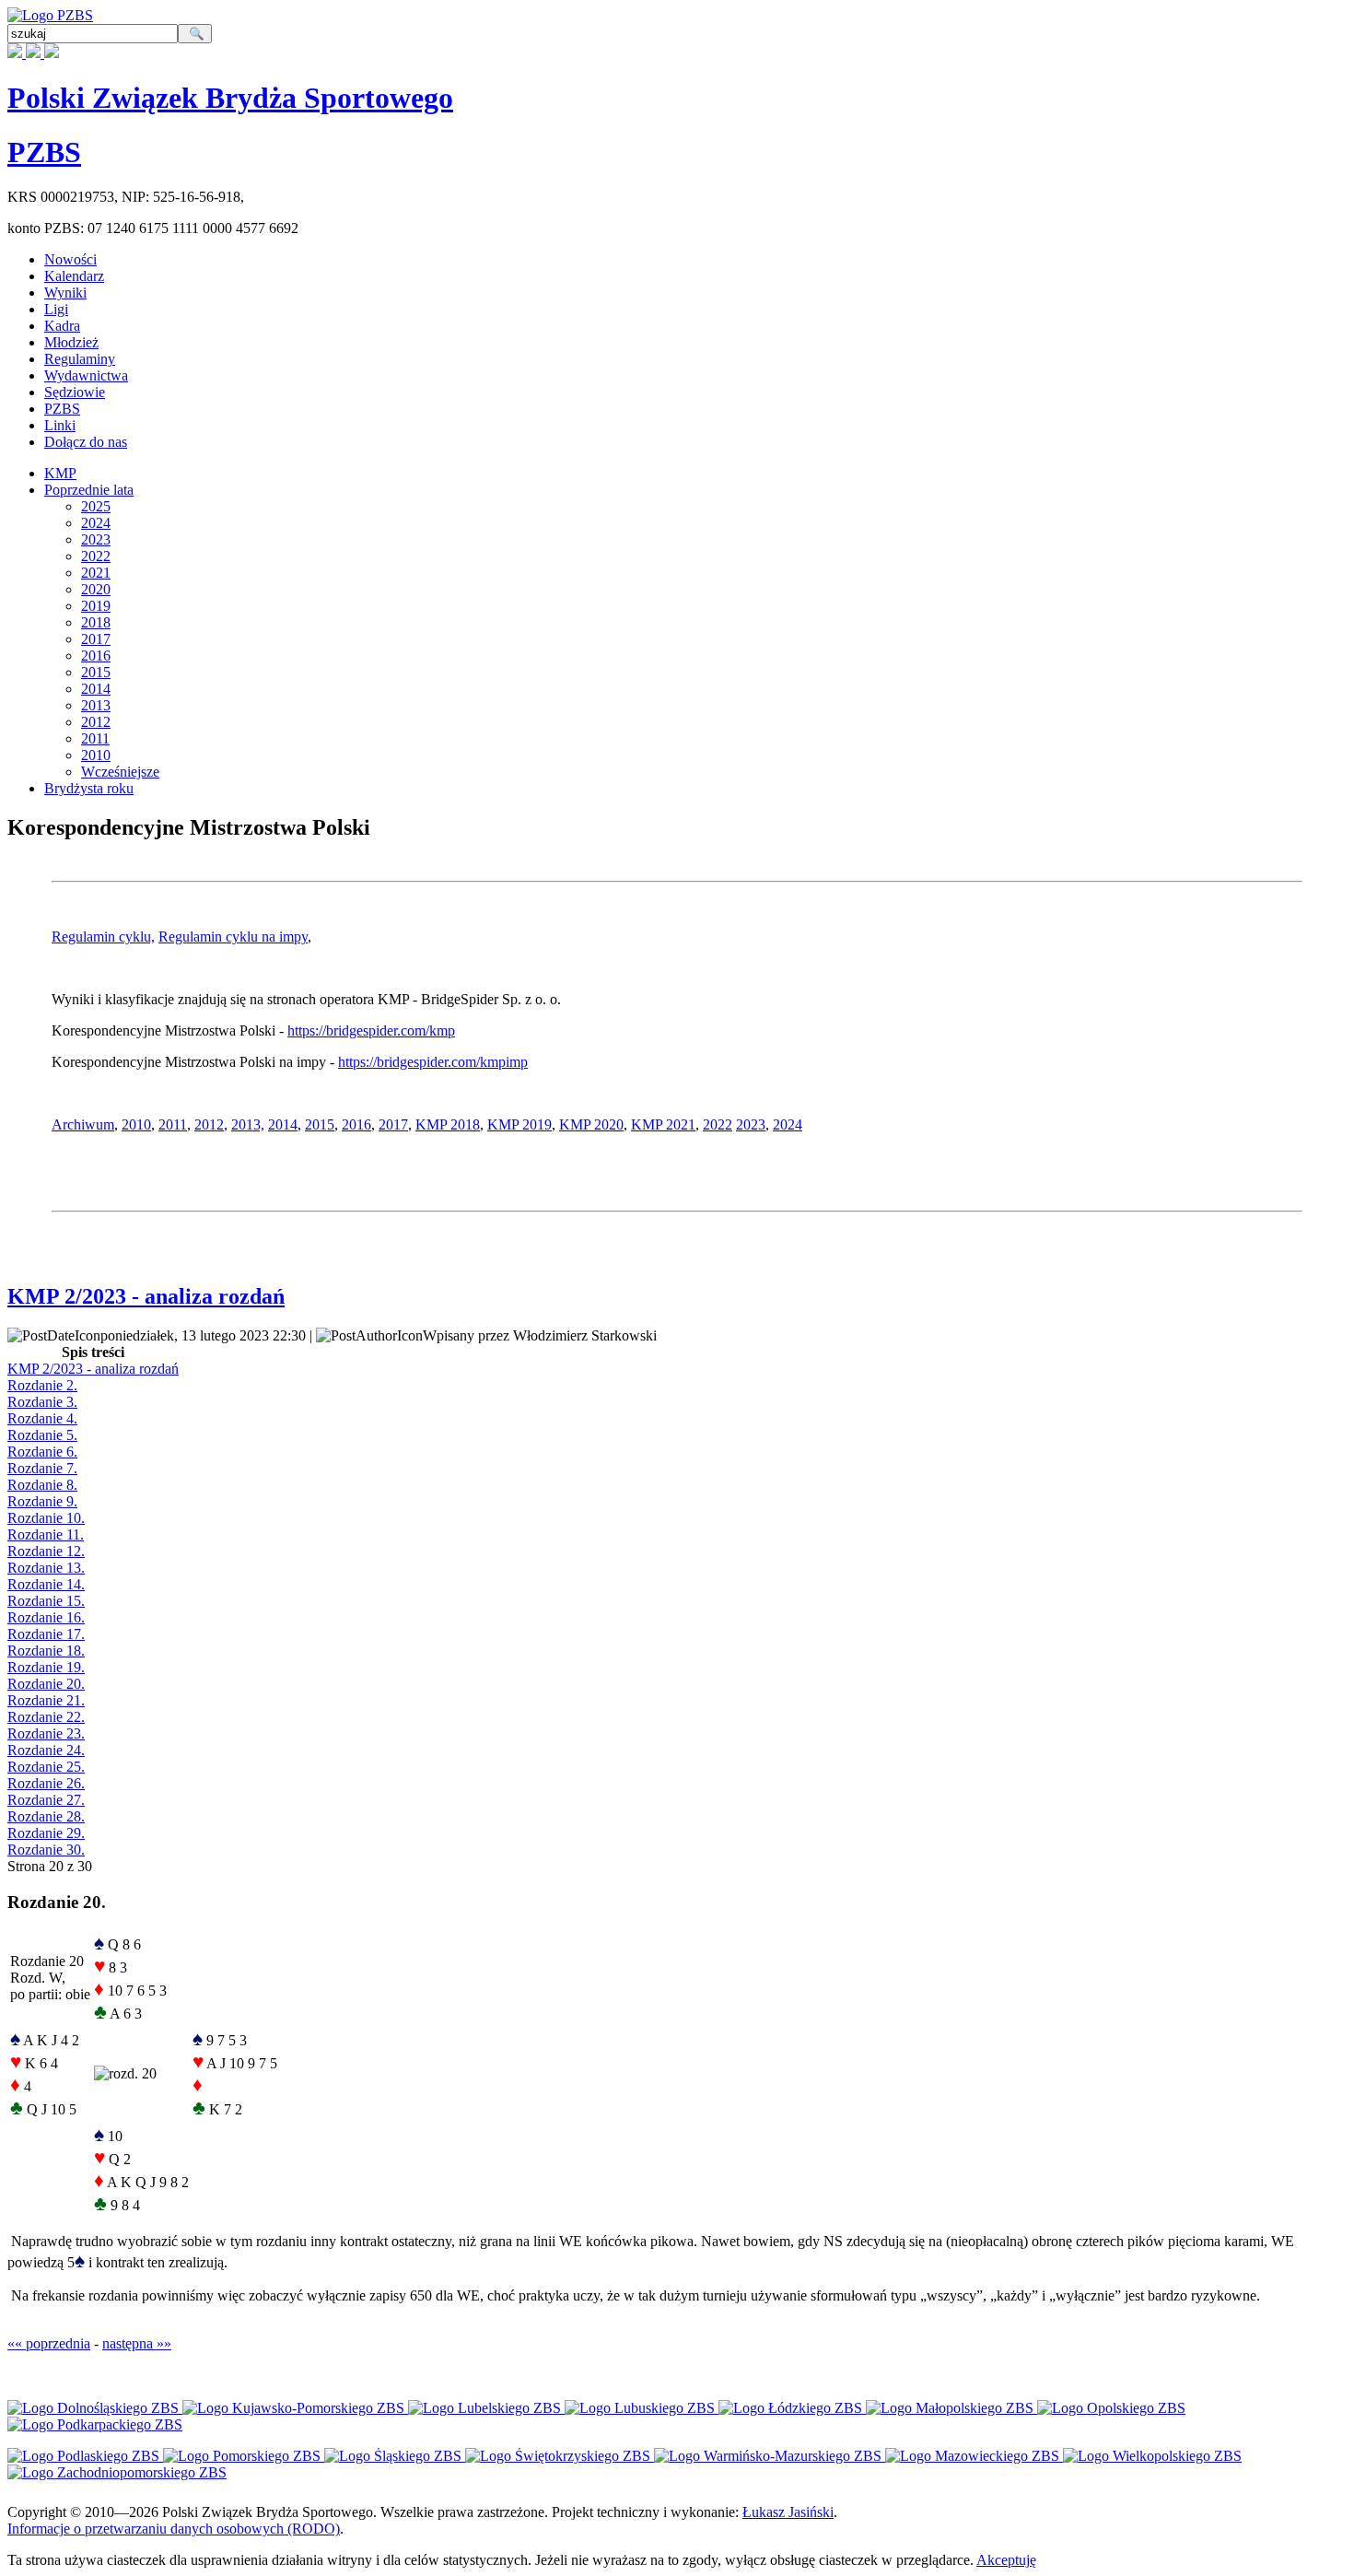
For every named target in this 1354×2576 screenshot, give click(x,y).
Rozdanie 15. (46, 1601)
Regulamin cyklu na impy (233, 937)
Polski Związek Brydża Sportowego (230, 98)
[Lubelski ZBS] (486, 2408)
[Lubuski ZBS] (642, 2408)
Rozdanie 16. (46, 1617)
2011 (95, 738)
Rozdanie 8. (42, 1485)
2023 (96, 539)
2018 (96, 622)
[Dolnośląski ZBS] (95, 2408)
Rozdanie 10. (46, 1518)
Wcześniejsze (120, 772)
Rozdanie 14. (46, 1584)
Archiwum (83, 1124)
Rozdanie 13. (46, 1568)
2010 (96, 755)
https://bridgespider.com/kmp (371, 1030)
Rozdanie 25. (46, 1767)
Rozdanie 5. (42, 1435)
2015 (96, 672)
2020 (96, 589)
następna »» (137, 2343)
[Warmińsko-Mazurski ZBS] (770, 2456)
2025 (96, 506)
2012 (96, 722)
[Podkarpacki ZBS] (95, 2424)
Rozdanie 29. (46, 1833)
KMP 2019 (519, 1124)
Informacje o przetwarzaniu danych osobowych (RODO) (174, 2529)
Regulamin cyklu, (103, 937)
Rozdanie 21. (46, 1700)
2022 (96, 556)
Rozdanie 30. (46, 1850)
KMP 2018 (448, 1124)
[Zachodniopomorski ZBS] (117, 2472)
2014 (96, 689)
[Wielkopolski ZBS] (1152, 2456)
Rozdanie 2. (42, 1385)
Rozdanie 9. (42, 1501)
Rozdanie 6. (42, 1452)
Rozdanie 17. (46, 1634)
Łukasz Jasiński (788, 2512)
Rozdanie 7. (42, 1468)
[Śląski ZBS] (395, 2456)
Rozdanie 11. (46, 1534)
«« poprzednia (49, 2343)
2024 (96, 523)
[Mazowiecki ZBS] (974, 2456)
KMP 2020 (591, 1124)
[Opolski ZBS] (1111, 2408)
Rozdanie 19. (46, 1667)
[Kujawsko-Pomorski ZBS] (295, 2408)
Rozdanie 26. (46, 1783)
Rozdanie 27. (46, 1800)
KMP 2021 (663, 1124)
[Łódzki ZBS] (792, 2408)
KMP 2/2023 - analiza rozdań (146, 1296)
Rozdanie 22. (46, 1717)
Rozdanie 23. (46, 1733)
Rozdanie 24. (46, 1750)
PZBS (44, 152)
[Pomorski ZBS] (244, 2456)
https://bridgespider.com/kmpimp (433, 1062)
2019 (96, 606)
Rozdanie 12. (46, 1551)
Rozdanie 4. (42, 1418)
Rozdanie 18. (46, 1651)
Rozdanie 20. (46, 1684)
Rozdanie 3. (42, 1402)
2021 (96, 573)
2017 (96, 639)
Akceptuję (1006, 2560)
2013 (96, 705)
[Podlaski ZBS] (85, 2456)
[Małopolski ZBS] (951, 2408)
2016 (96, 656)
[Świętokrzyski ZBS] (560, 2456)
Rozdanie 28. (46, 1816)
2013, (248, 1124)
